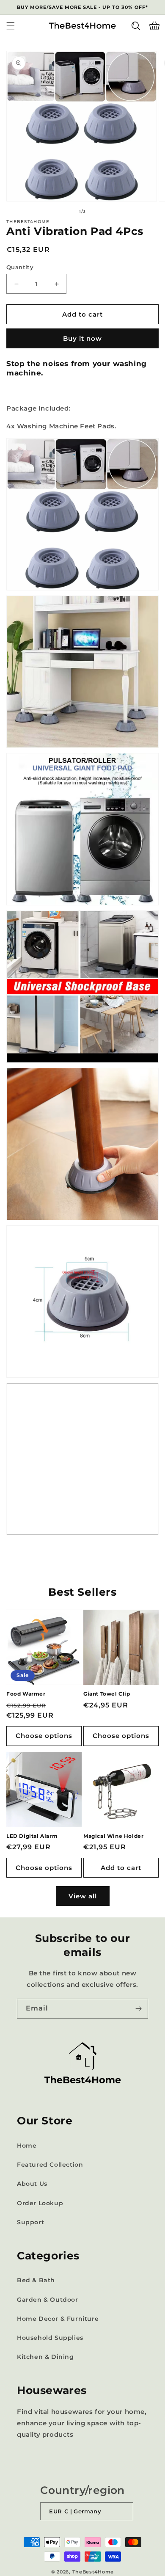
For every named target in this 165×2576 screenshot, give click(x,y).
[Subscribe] (138, 2009)
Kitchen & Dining (45, 2357)
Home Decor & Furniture (58, 2319)
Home (27, 2146)
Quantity (20, 267)
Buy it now (82, 338)
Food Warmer (26, 1694)
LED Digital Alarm (32, 1836)
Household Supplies (50, 2338)
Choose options (44, 1736)
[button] (11, 26)
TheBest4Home (93, 2572)
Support (30, 2222)
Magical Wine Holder (113, 1836)
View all (83, 1896)
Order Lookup (40, 2203)
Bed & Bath (36, 2280)
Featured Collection (50, 2165)
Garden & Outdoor (48, 2300)
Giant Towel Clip (107, 1694)
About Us (32, 2184)
